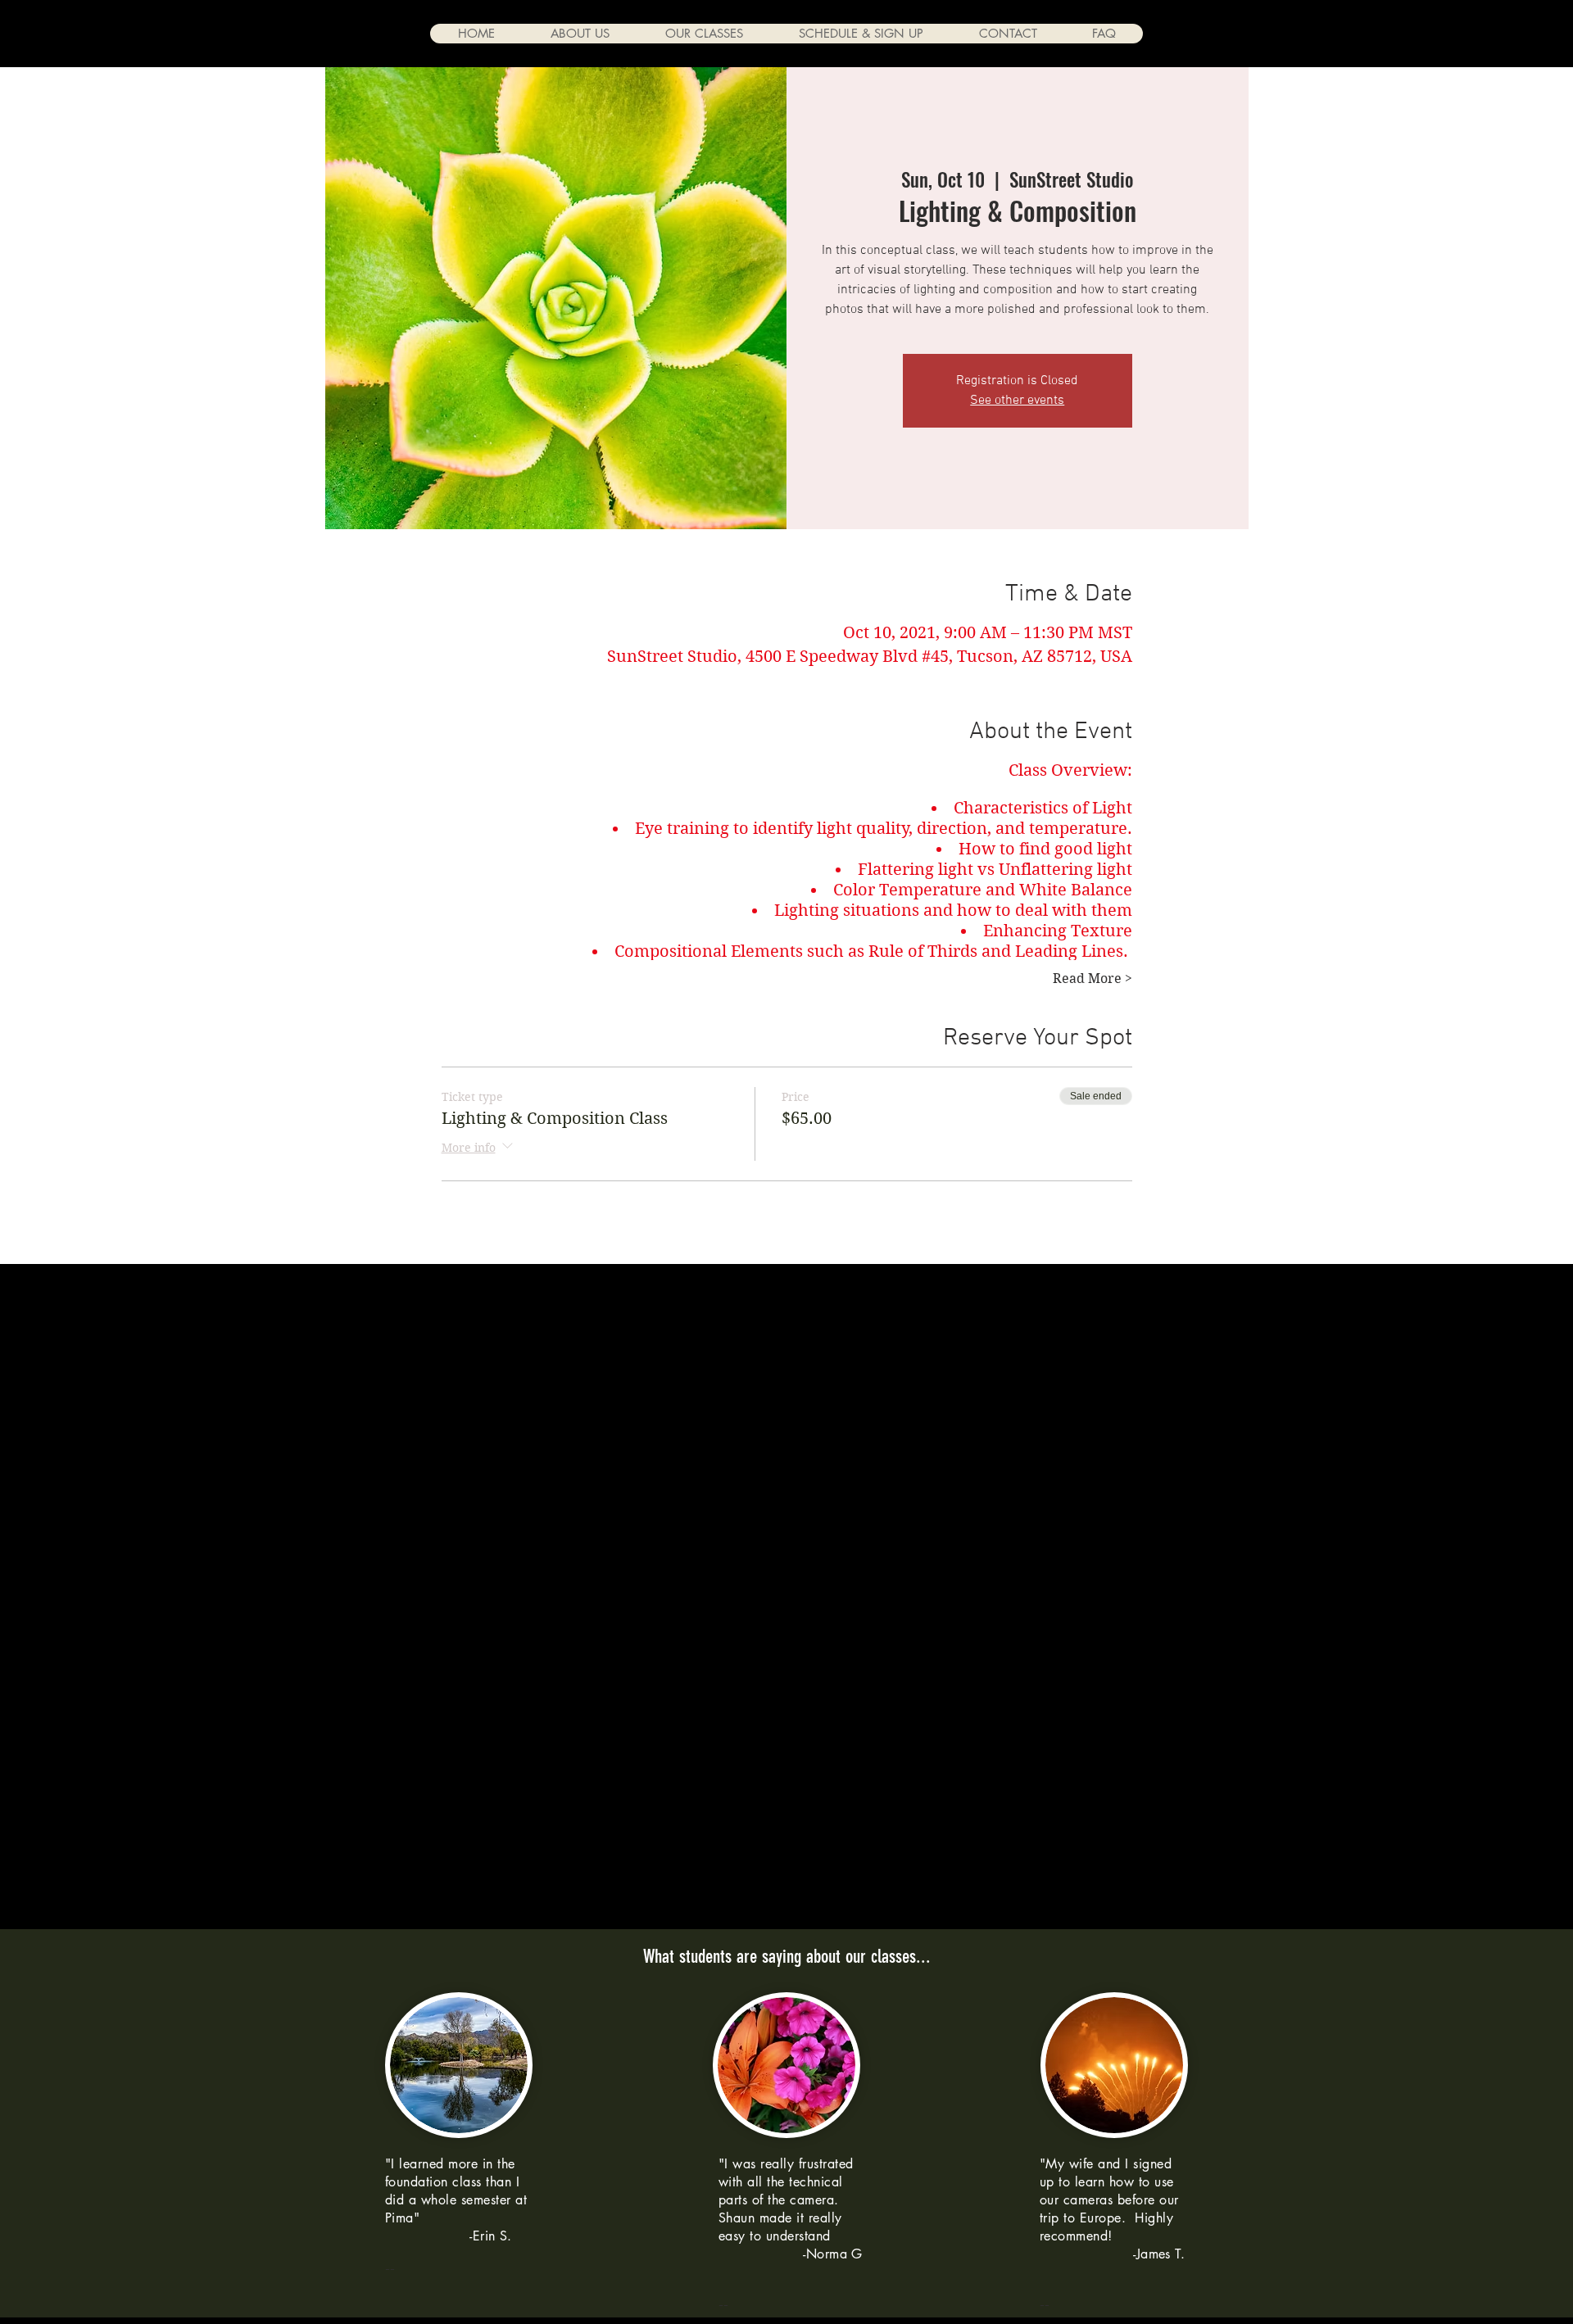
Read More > (1092, 979)
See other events (1017, 401)
